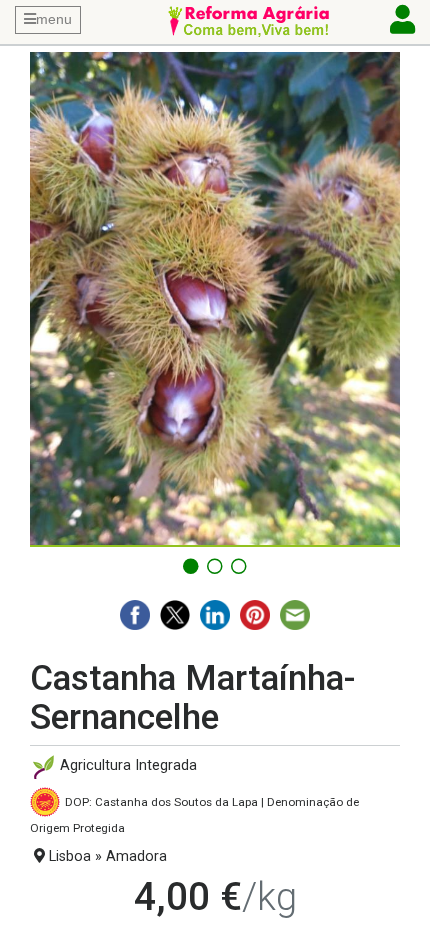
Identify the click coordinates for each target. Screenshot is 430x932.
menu (54, 19)
